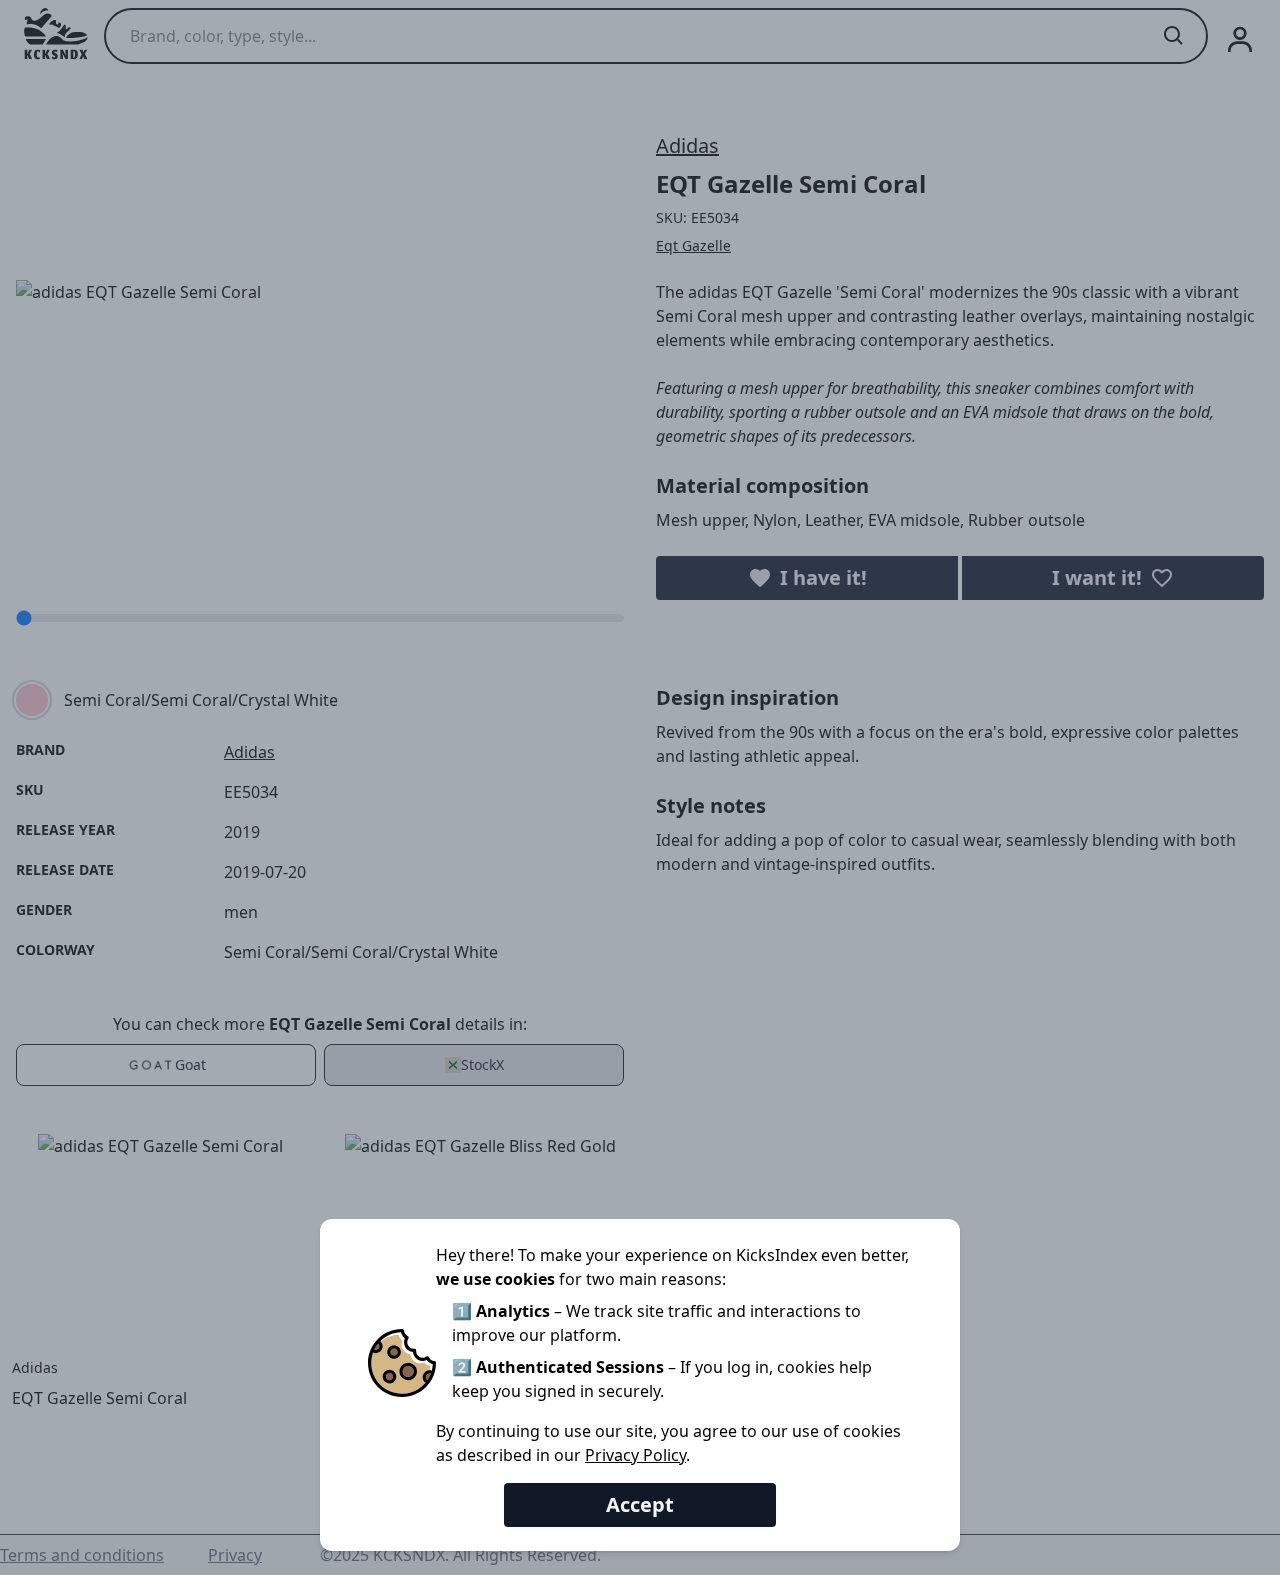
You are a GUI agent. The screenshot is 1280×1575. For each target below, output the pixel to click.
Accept (640, 1504)
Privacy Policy (635, 1455)
